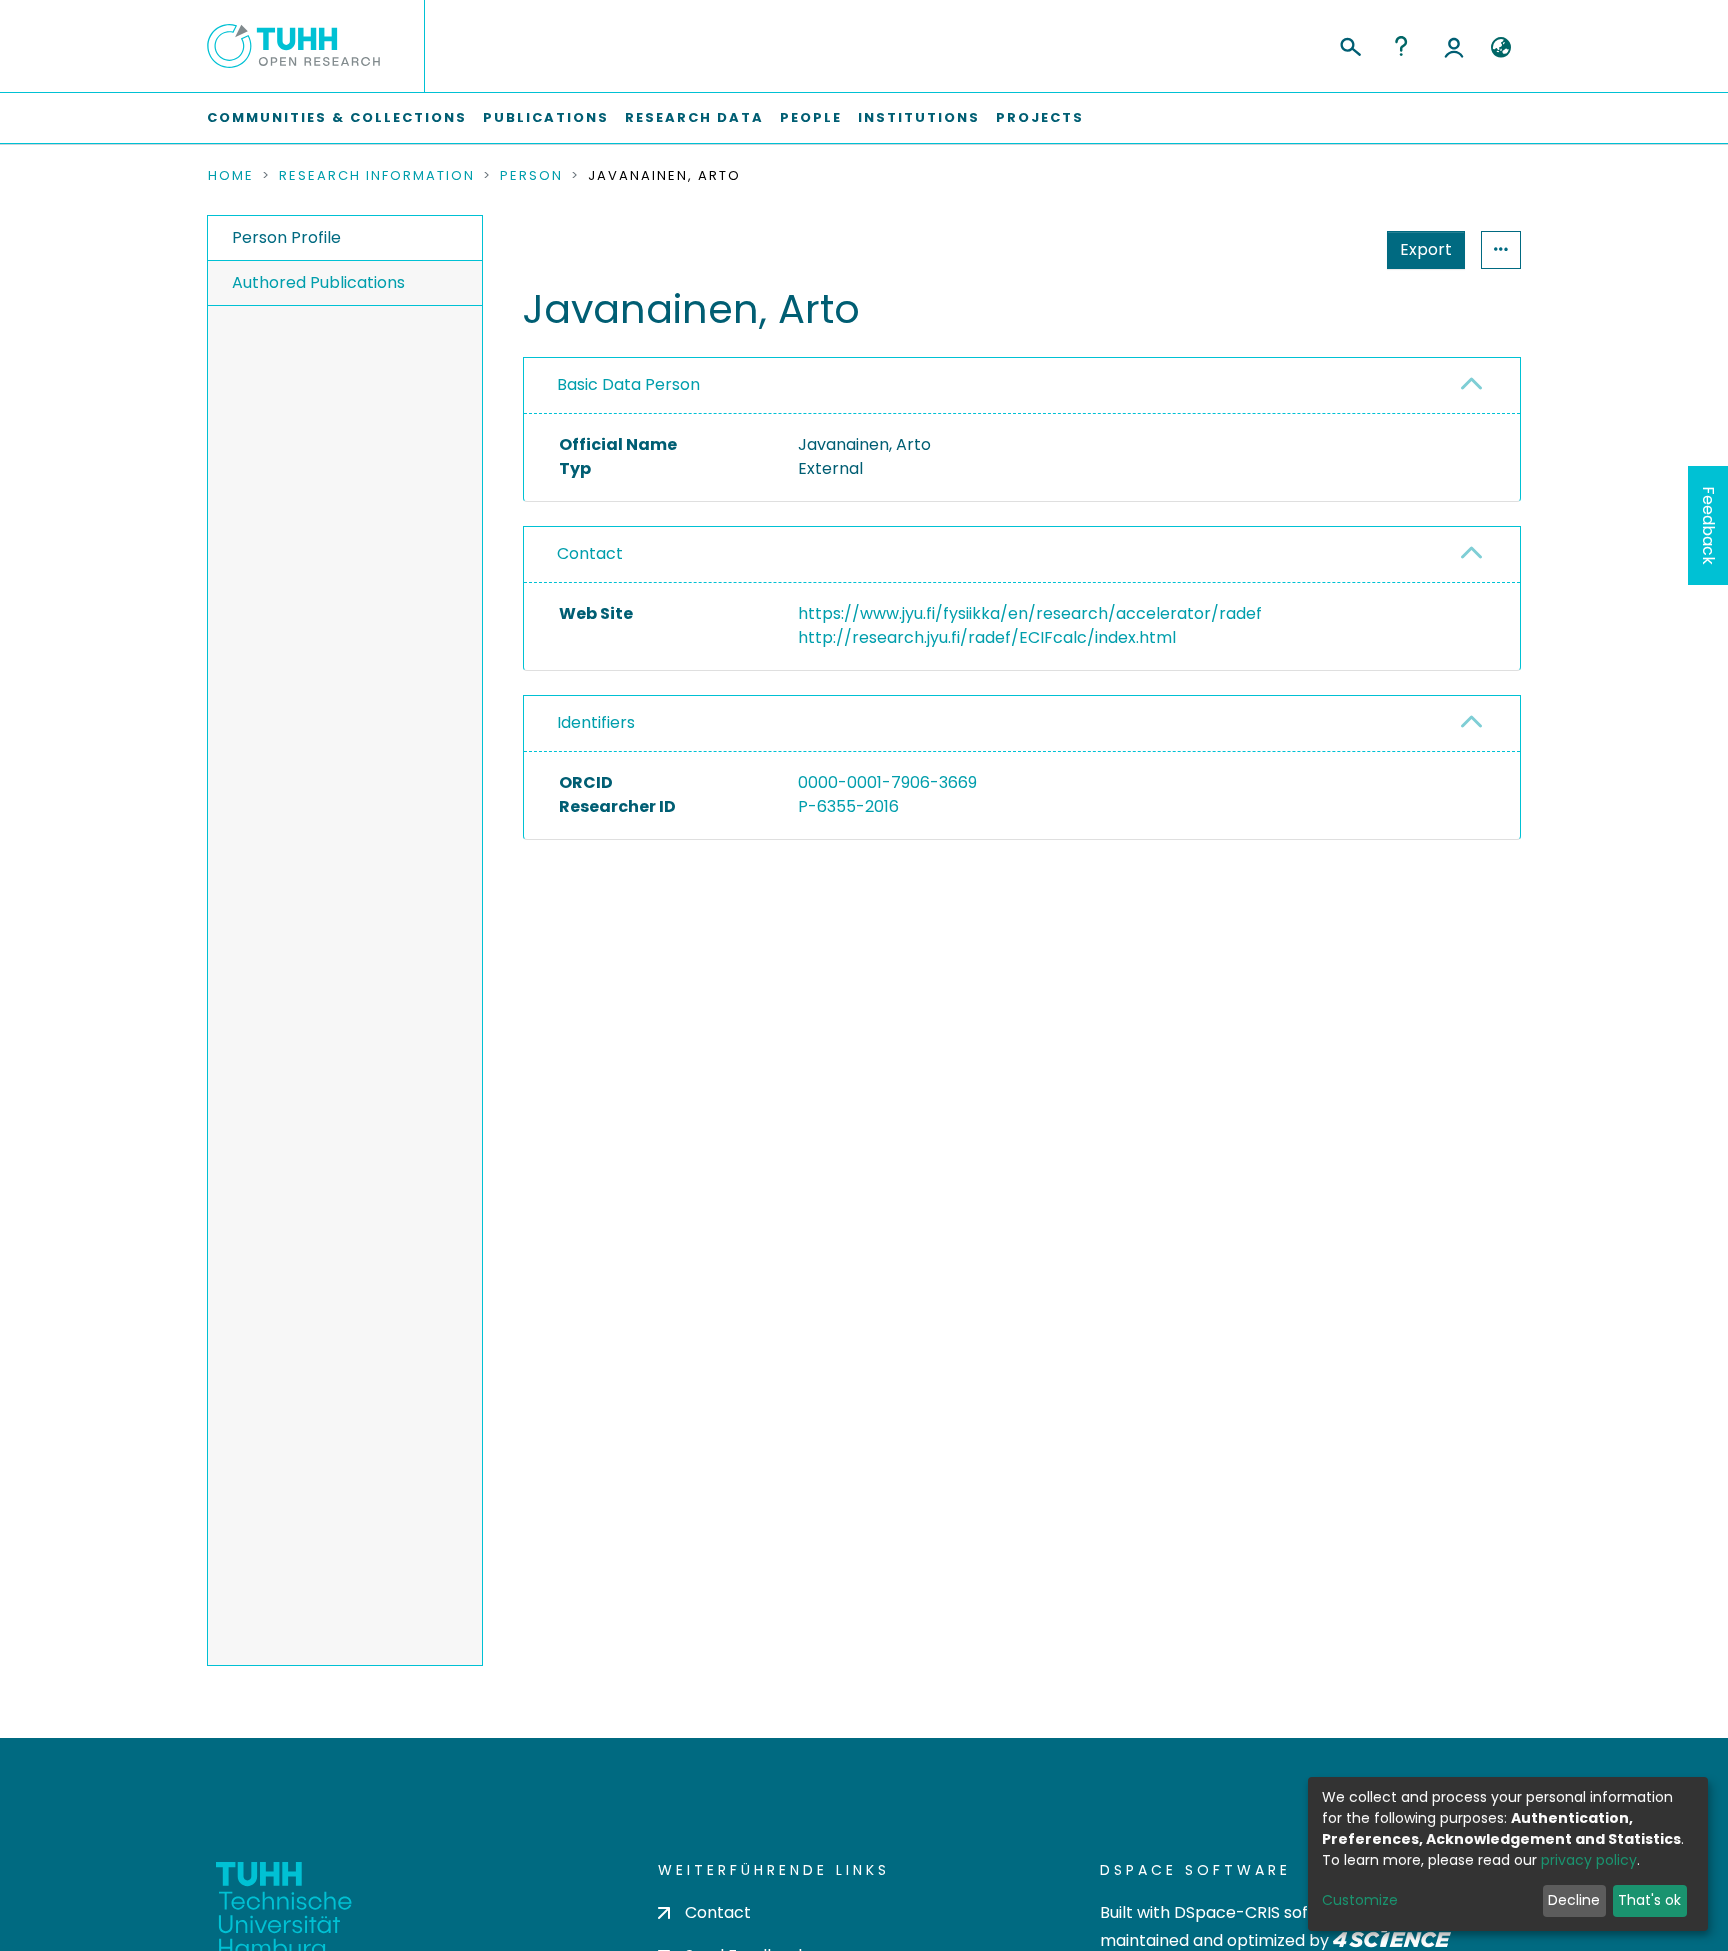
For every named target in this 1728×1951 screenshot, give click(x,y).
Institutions (919, 117)
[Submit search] (1349, 44)
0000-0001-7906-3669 (887, 782)
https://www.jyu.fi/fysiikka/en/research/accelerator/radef (1030, 613)
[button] (1500, 48)
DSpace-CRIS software (1264, 1912)
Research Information (377, 176)
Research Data (694, 117)
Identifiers (596, 722)
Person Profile (286, 237)
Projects (1040, 117)
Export (1426, 249)
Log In (1454, 46)
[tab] (1022, 386)
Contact (590, 553)
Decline (1574, 1900)
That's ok (1649, 1900)
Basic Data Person (628, 384)
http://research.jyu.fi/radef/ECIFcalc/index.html (987, 637)
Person (531, 176)
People (811, 117)
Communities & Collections (337, 117)
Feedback (1708, 525)
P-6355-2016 (848, 806)
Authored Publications (318, 282)
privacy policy (1589, 1860)
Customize (1360, 1900)
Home (231, 176)
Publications (546, 117)
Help (1401, 46)
